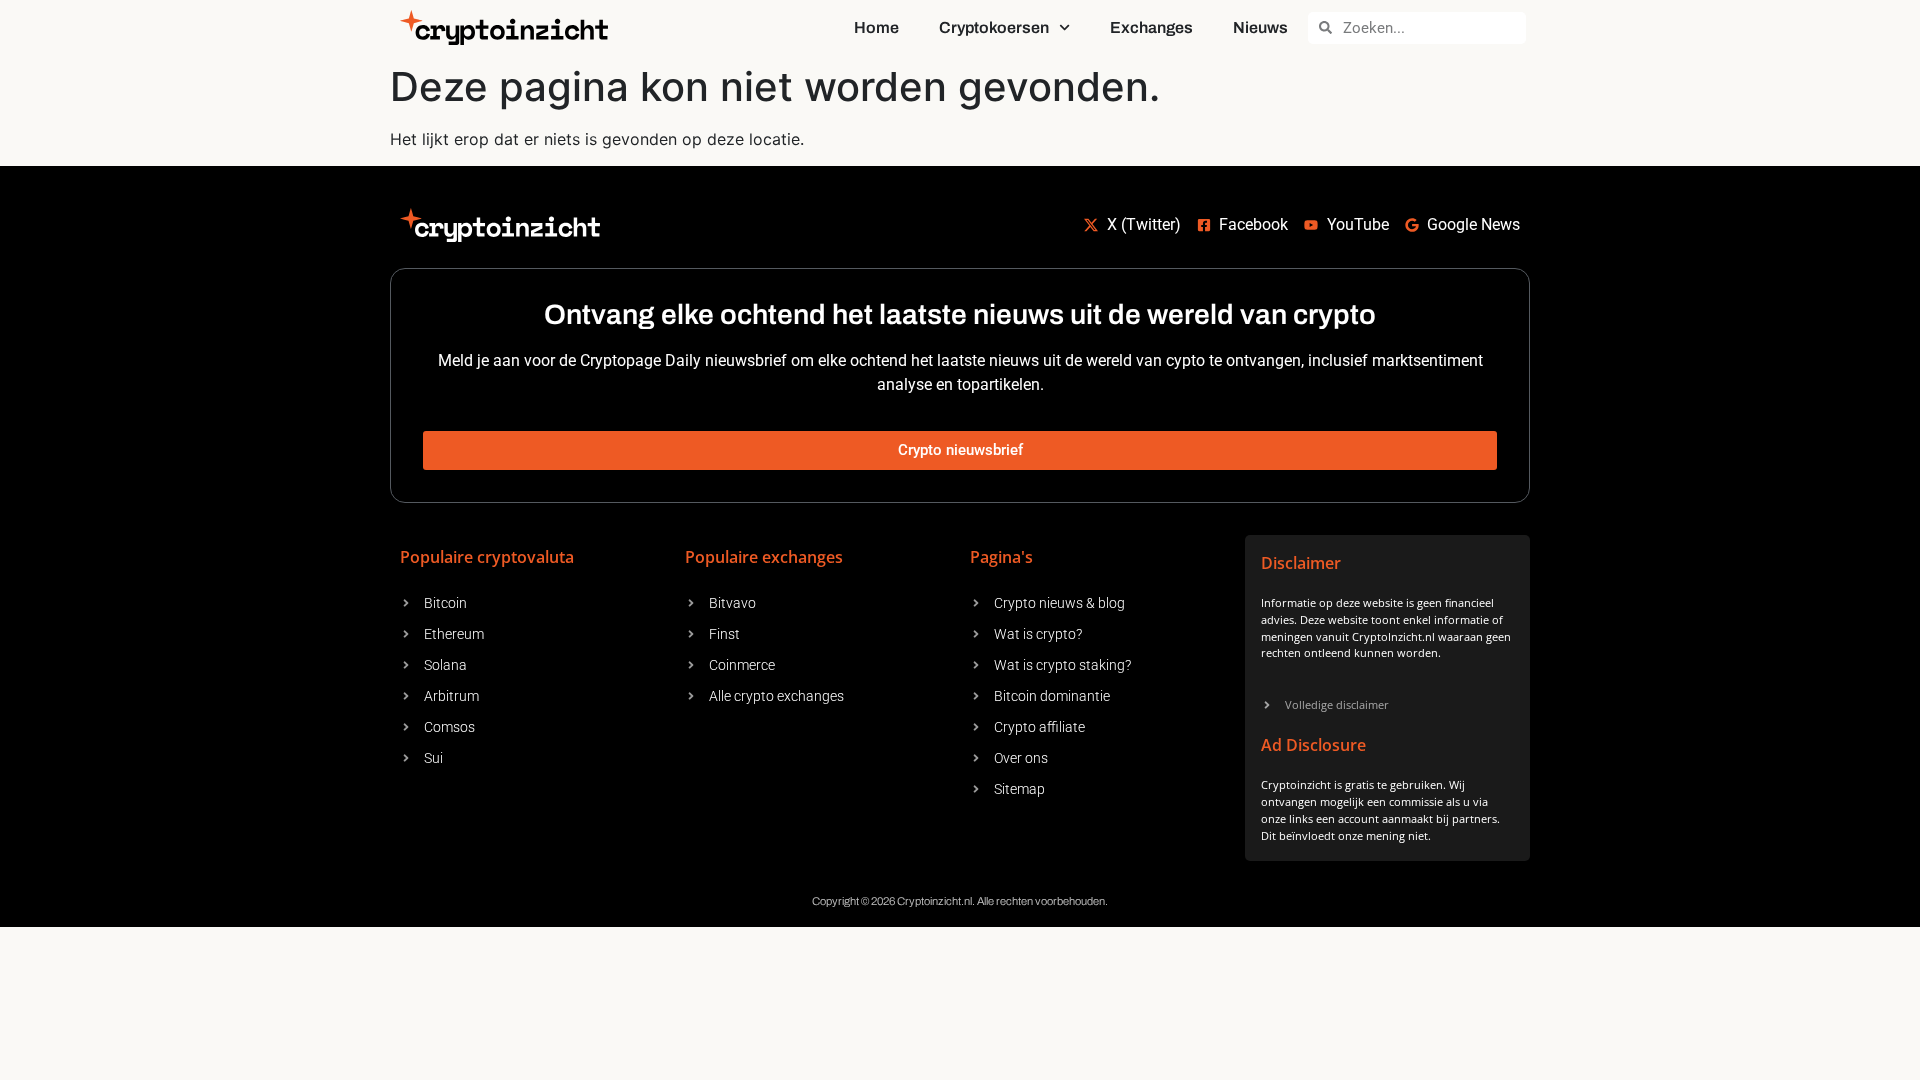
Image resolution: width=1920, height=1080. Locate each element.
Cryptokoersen (994, 27)
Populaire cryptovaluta (487, 557)
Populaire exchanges (764, 557)
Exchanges (1151, 27)
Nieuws (1260, 27)
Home (876, 27)
